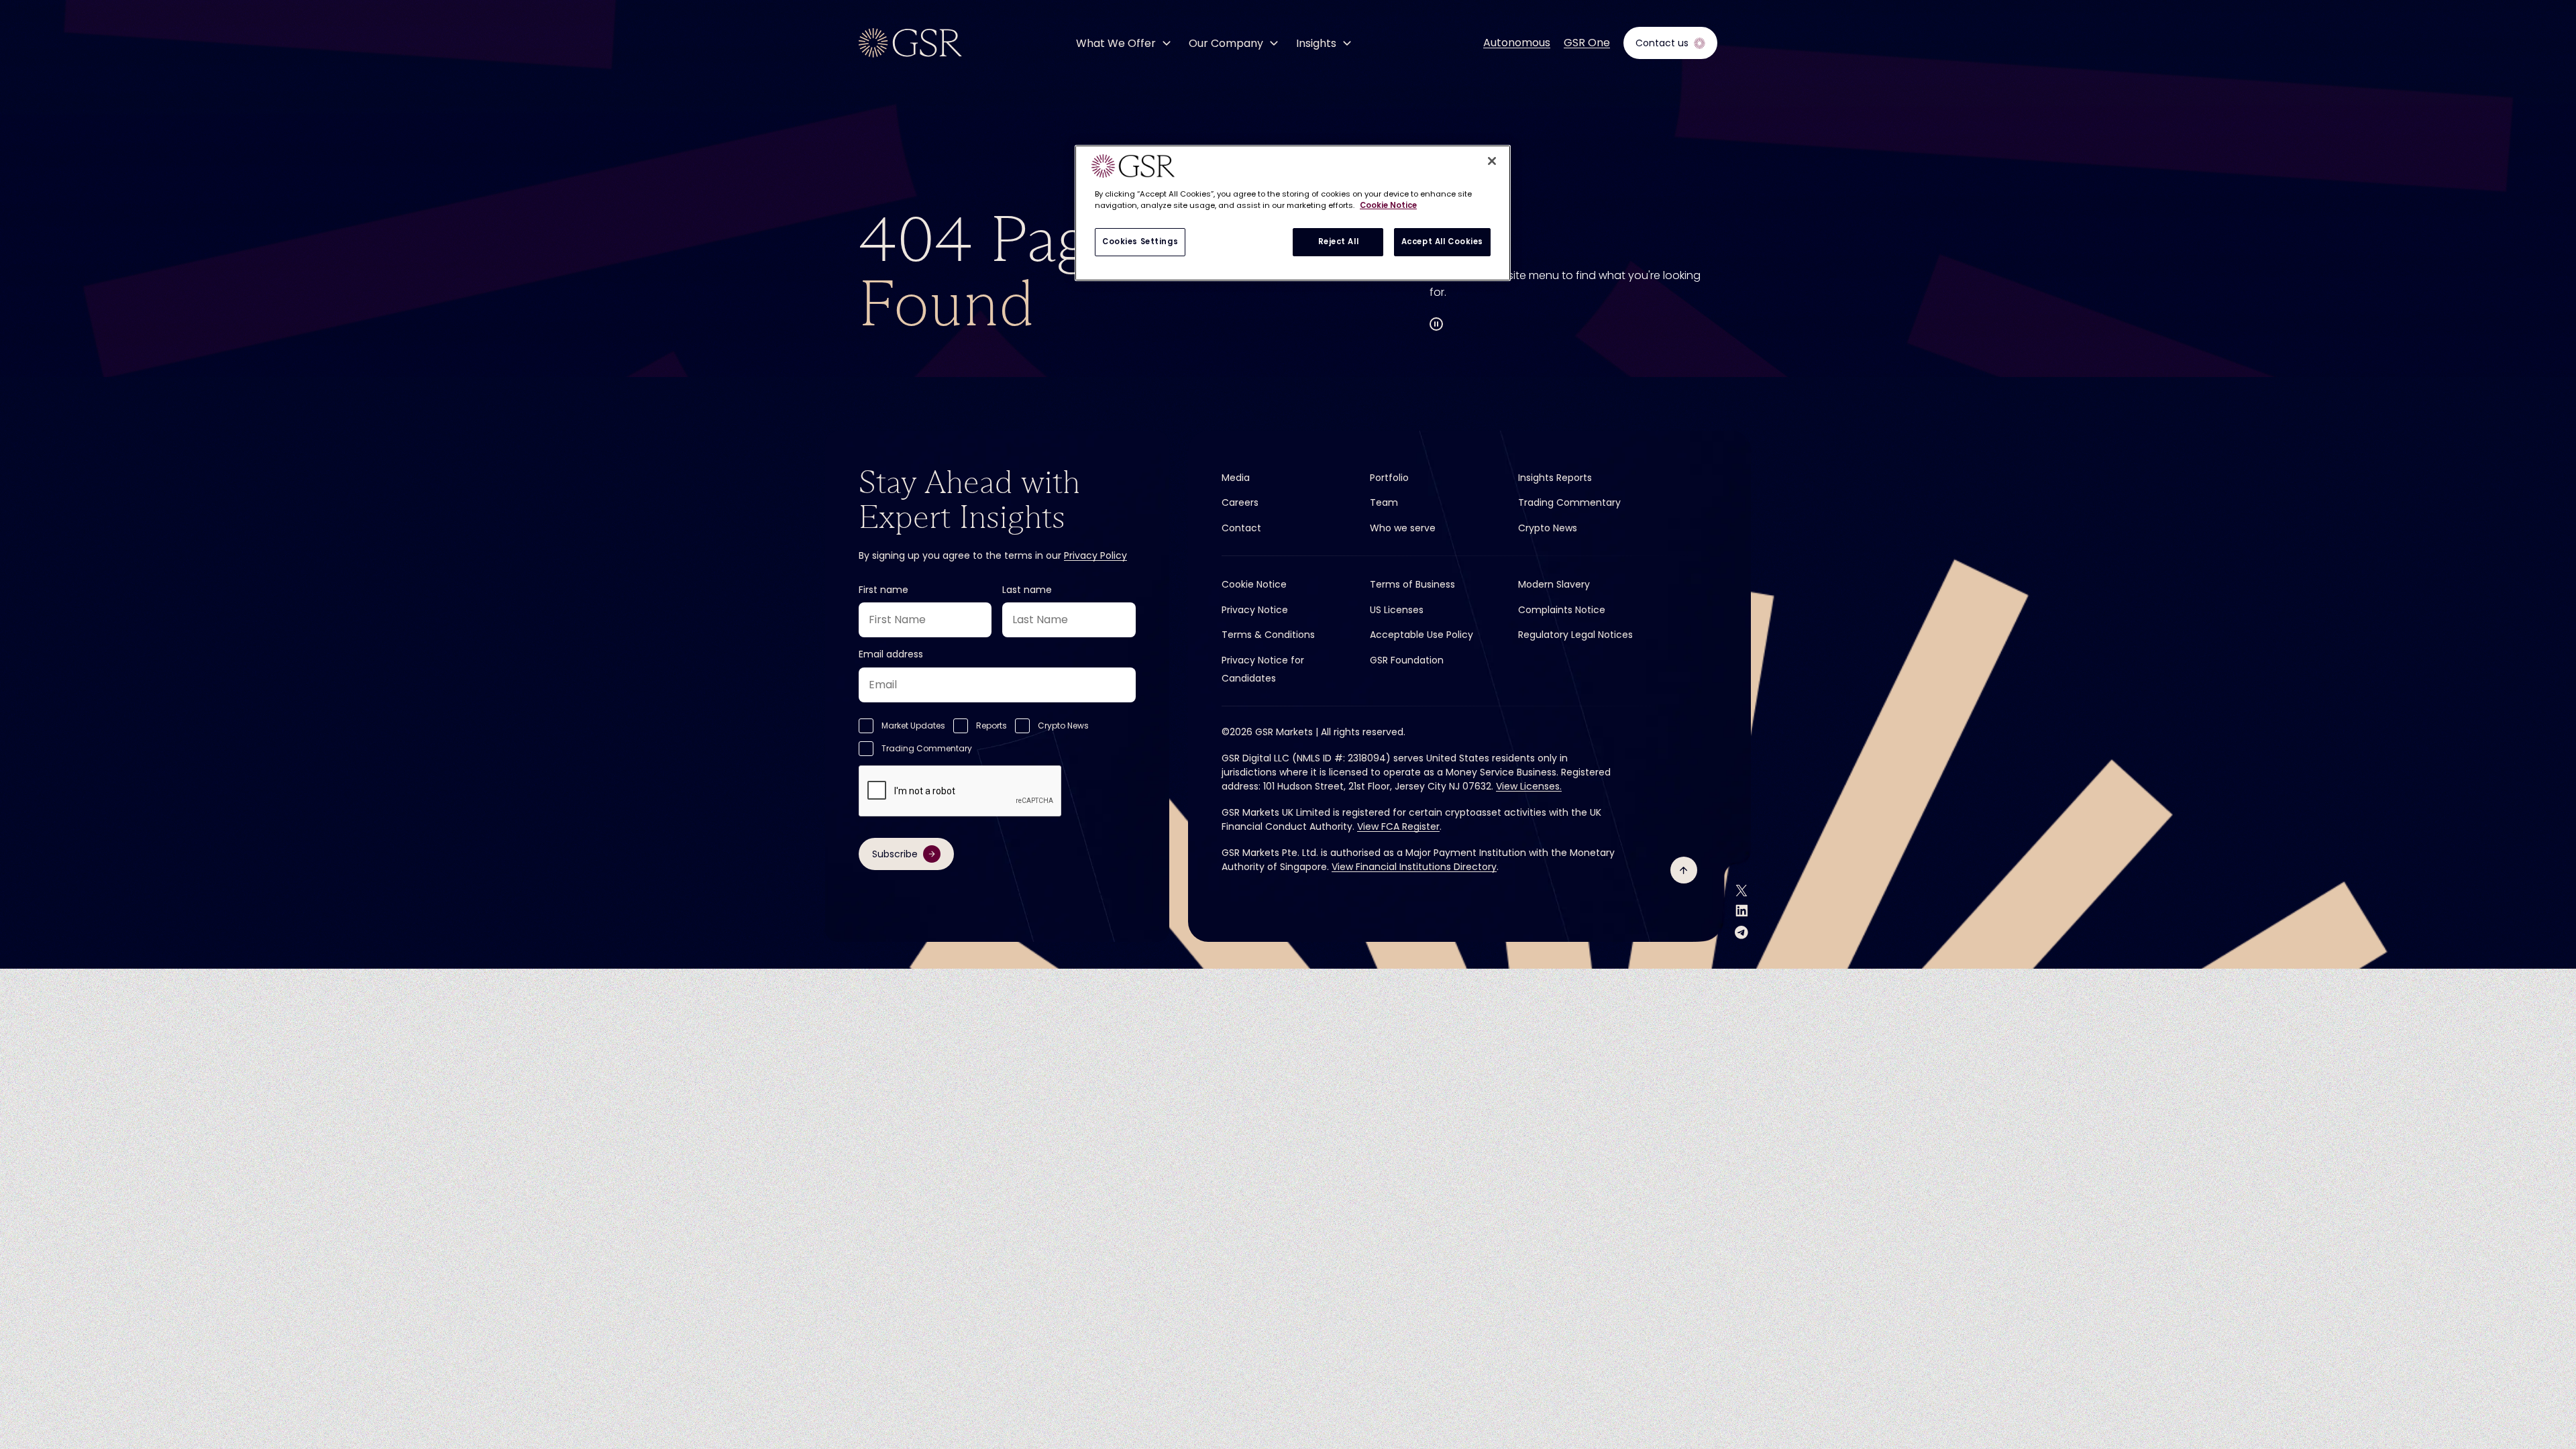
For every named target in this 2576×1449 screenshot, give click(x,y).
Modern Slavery (1554, 584)
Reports (991, 726)
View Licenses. (1529, 786)
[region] (1293, 213)
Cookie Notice (1254, 584)
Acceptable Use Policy (1421, 635)
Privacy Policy (1095, 555)
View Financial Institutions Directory (1414, 867)
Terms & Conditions (1268, 635)
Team (1384, 502)
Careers (1240, 502)
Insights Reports (1555, 478)
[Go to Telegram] (1741, 932)
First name (883, 590)
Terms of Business (1412, 584)
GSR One (1587, 43)
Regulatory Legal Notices (1575, 635)
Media (1236, 478)
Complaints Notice (1562, 610)
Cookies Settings (1140, 241)
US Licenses (1397, 610)
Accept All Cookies (1442, 241)
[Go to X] (1741, 891)
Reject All (1339, 241)
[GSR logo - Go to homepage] (910, 43)
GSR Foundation (1407, 660)
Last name (1027, 590)
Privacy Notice (1255, 610)
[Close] (1492, 161)
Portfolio (1389, 478)
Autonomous (1517, 43)
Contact (1241, 528)
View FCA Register (1398, 826)
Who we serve (1403, 528)
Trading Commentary (927, 748)
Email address (891, 654)
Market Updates (913, 726)
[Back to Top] (1684, 870)
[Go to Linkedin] (1742, 911)
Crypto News (1063, 726)
